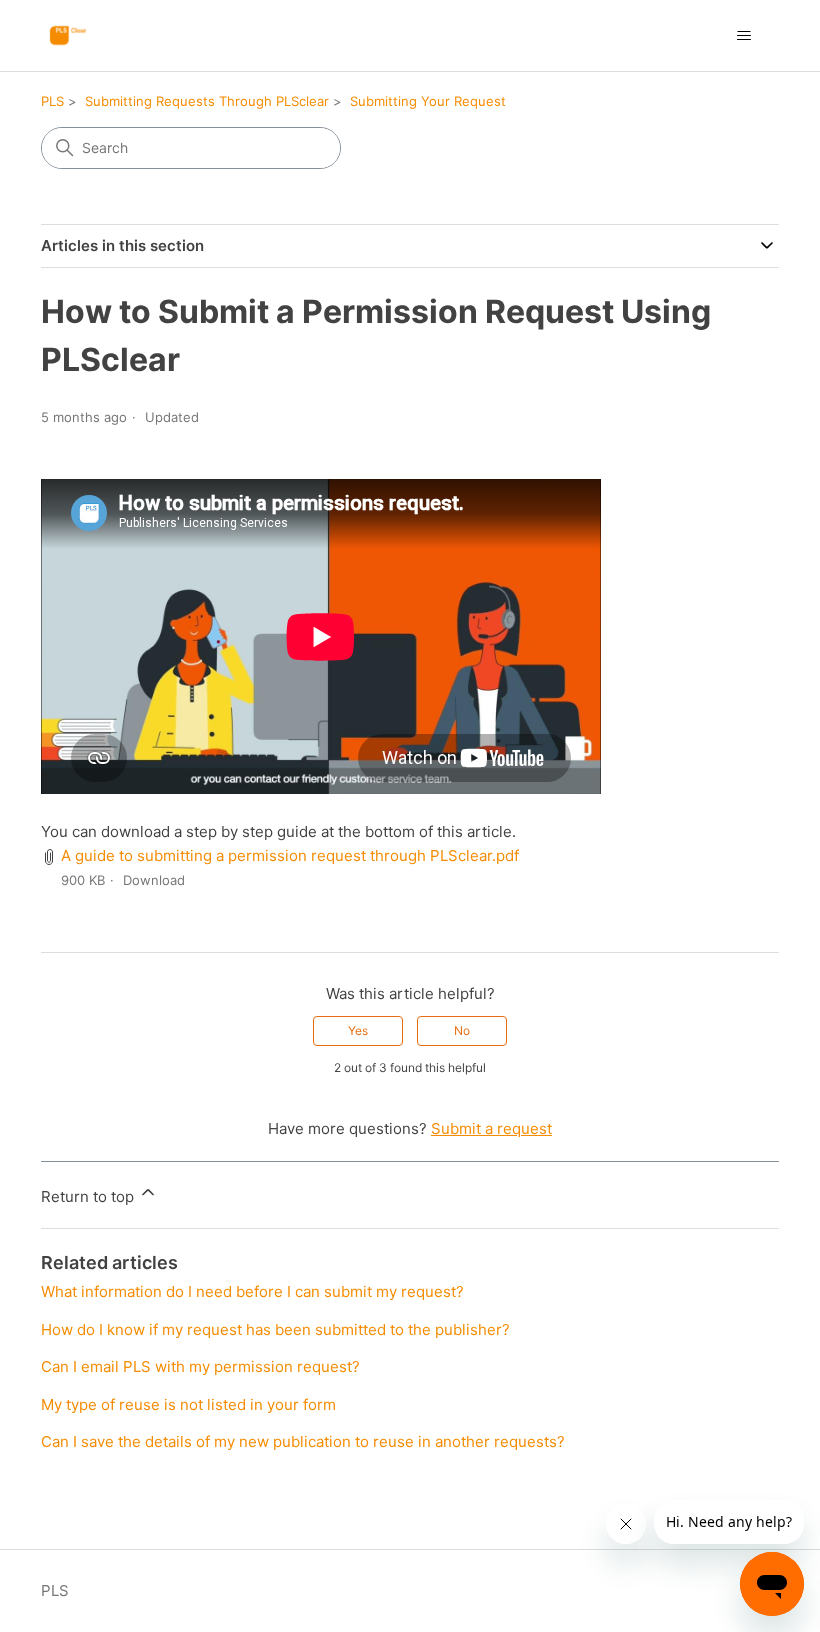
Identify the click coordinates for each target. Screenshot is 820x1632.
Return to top (89, 1196)
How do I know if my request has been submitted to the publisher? (275, 1329)
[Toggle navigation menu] (743, 36)
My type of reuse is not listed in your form (188, 1404)
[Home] (74, 35)
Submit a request (491, 1128)
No (462, 1030)
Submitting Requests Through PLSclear (207, 101)
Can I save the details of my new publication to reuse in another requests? (303, 1441)
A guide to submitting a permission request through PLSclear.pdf (290, 855)
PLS (52, 101)
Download (154, 880)
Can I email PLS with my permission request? (200, 1366)
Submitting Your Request (428, 101)
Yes (358, 1030)
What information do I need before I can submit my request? (252, 1291)
